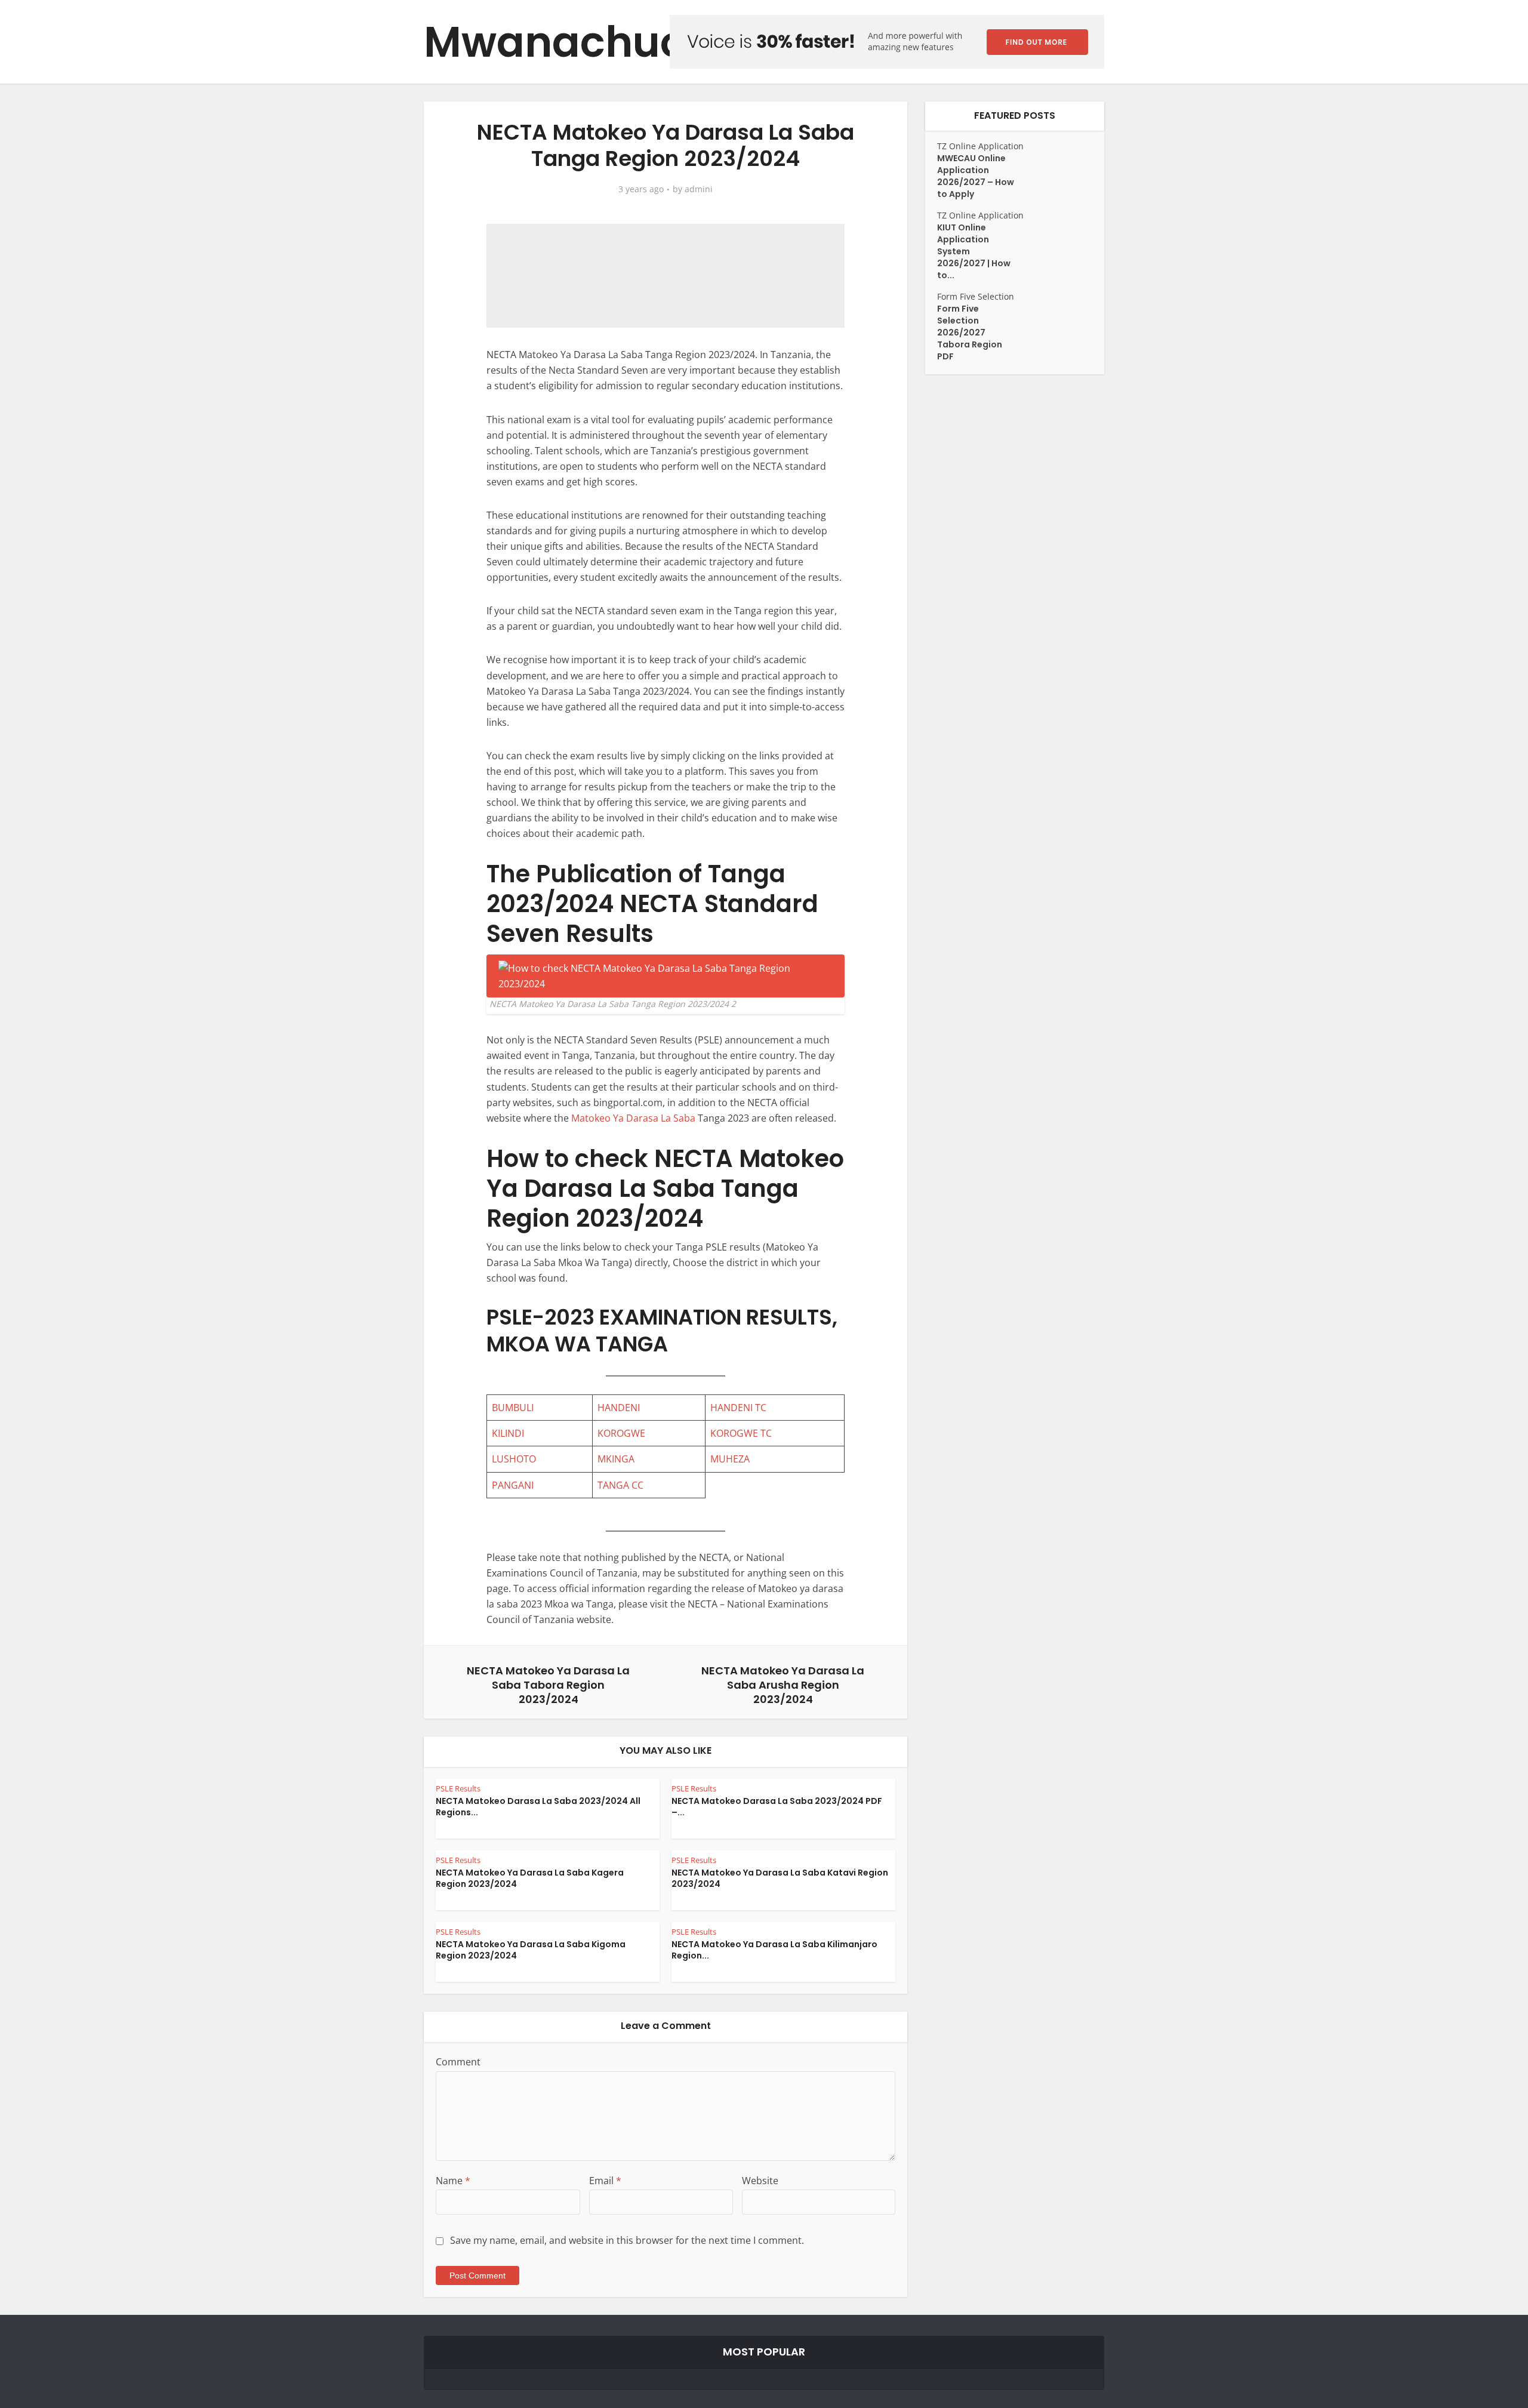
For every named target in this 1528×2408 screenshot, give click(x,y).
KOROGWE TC (741, 1433)
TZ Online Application (980, 146)
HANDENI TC (738, 1408)
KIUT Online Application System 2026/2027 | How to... (974, 251)
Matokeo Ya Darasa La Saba (633, 1118)
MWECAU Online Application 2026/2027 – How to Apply (976, 176)
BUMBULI (513, 1408)
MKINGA (616, 1459)
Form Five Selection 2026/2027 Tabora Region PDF (970, 332)
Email (605, 2181)
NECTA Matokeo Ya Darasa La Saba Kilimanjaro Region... (774, 1950)
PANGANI (513, 1485)
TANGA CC (620, 1485)
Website (760, 2181)
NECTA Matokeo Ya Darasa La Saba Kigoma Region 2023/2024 (531, 1950)
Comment (458, 2062)
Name (453, 2181)
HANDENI (619, 1408)
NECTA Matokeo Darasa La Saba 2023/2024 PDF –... (777, 1807)
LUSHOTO (514, 1459)
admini (699, 189)
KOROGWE (621, 1433)
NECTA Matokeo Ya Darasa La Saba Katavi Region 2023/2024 (780, 1878)
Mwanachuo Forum (629, 42)
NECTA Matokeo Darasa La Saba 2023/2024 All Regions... (538, 1807)
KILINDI (508, 1433)
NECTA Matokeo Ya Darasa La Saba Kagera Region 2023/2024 (530, 1878)
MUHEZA (730, 1459)
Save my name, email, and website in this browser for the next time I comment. (627, 2240)
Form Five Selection (976, 296)
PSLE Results (458, 1788)
